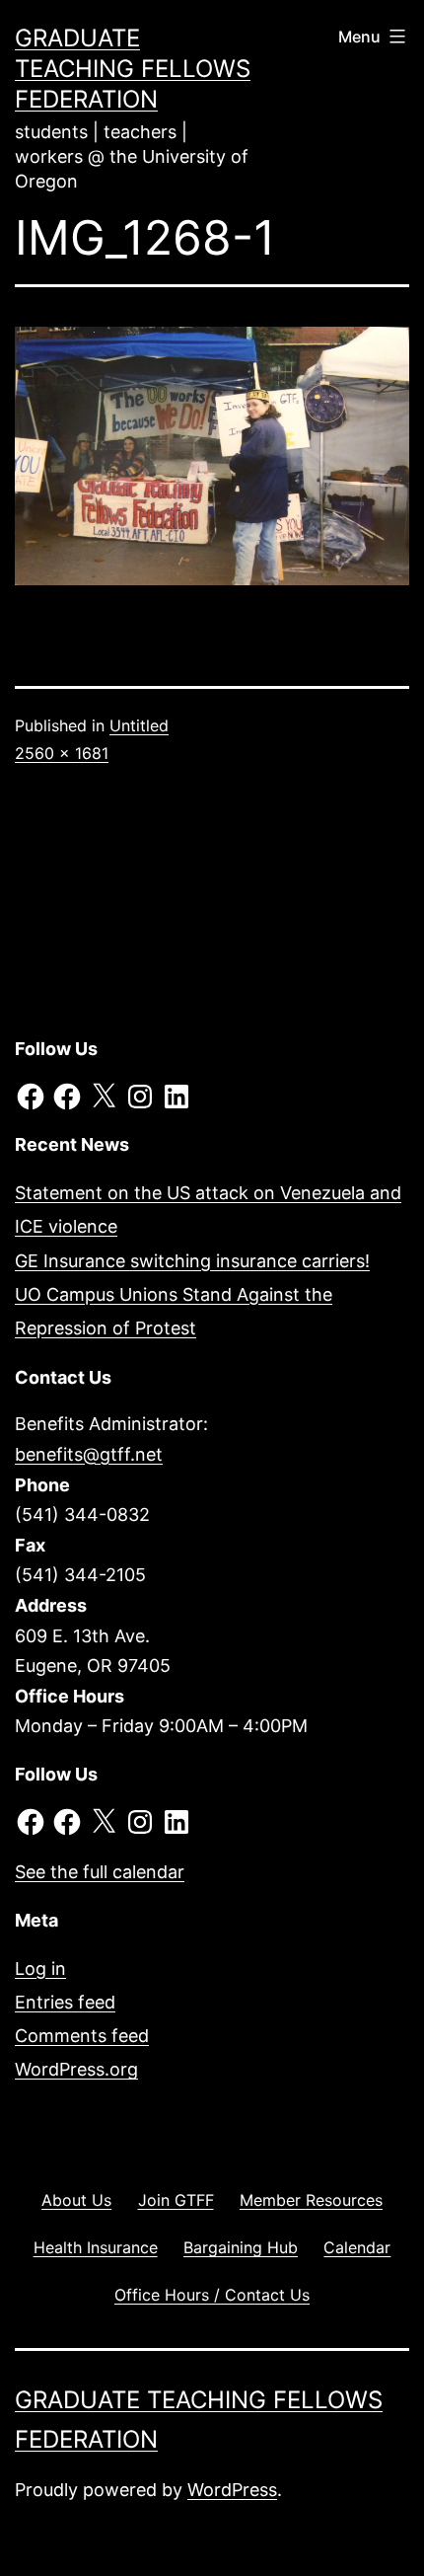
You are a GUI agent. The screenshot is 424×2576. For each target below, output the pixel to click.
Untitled (139, 725)
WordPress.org (76, 2069)
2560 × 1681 (62, 753)
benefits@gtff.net (89, 1454)
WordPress (232, 2490)
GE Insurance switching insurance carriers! (192, 1261)
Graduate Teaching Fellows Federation (133, 69)
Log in (40, 1969)
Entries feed (65, 2002)
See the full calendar (100, 1872)
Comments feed (82, 2036)
